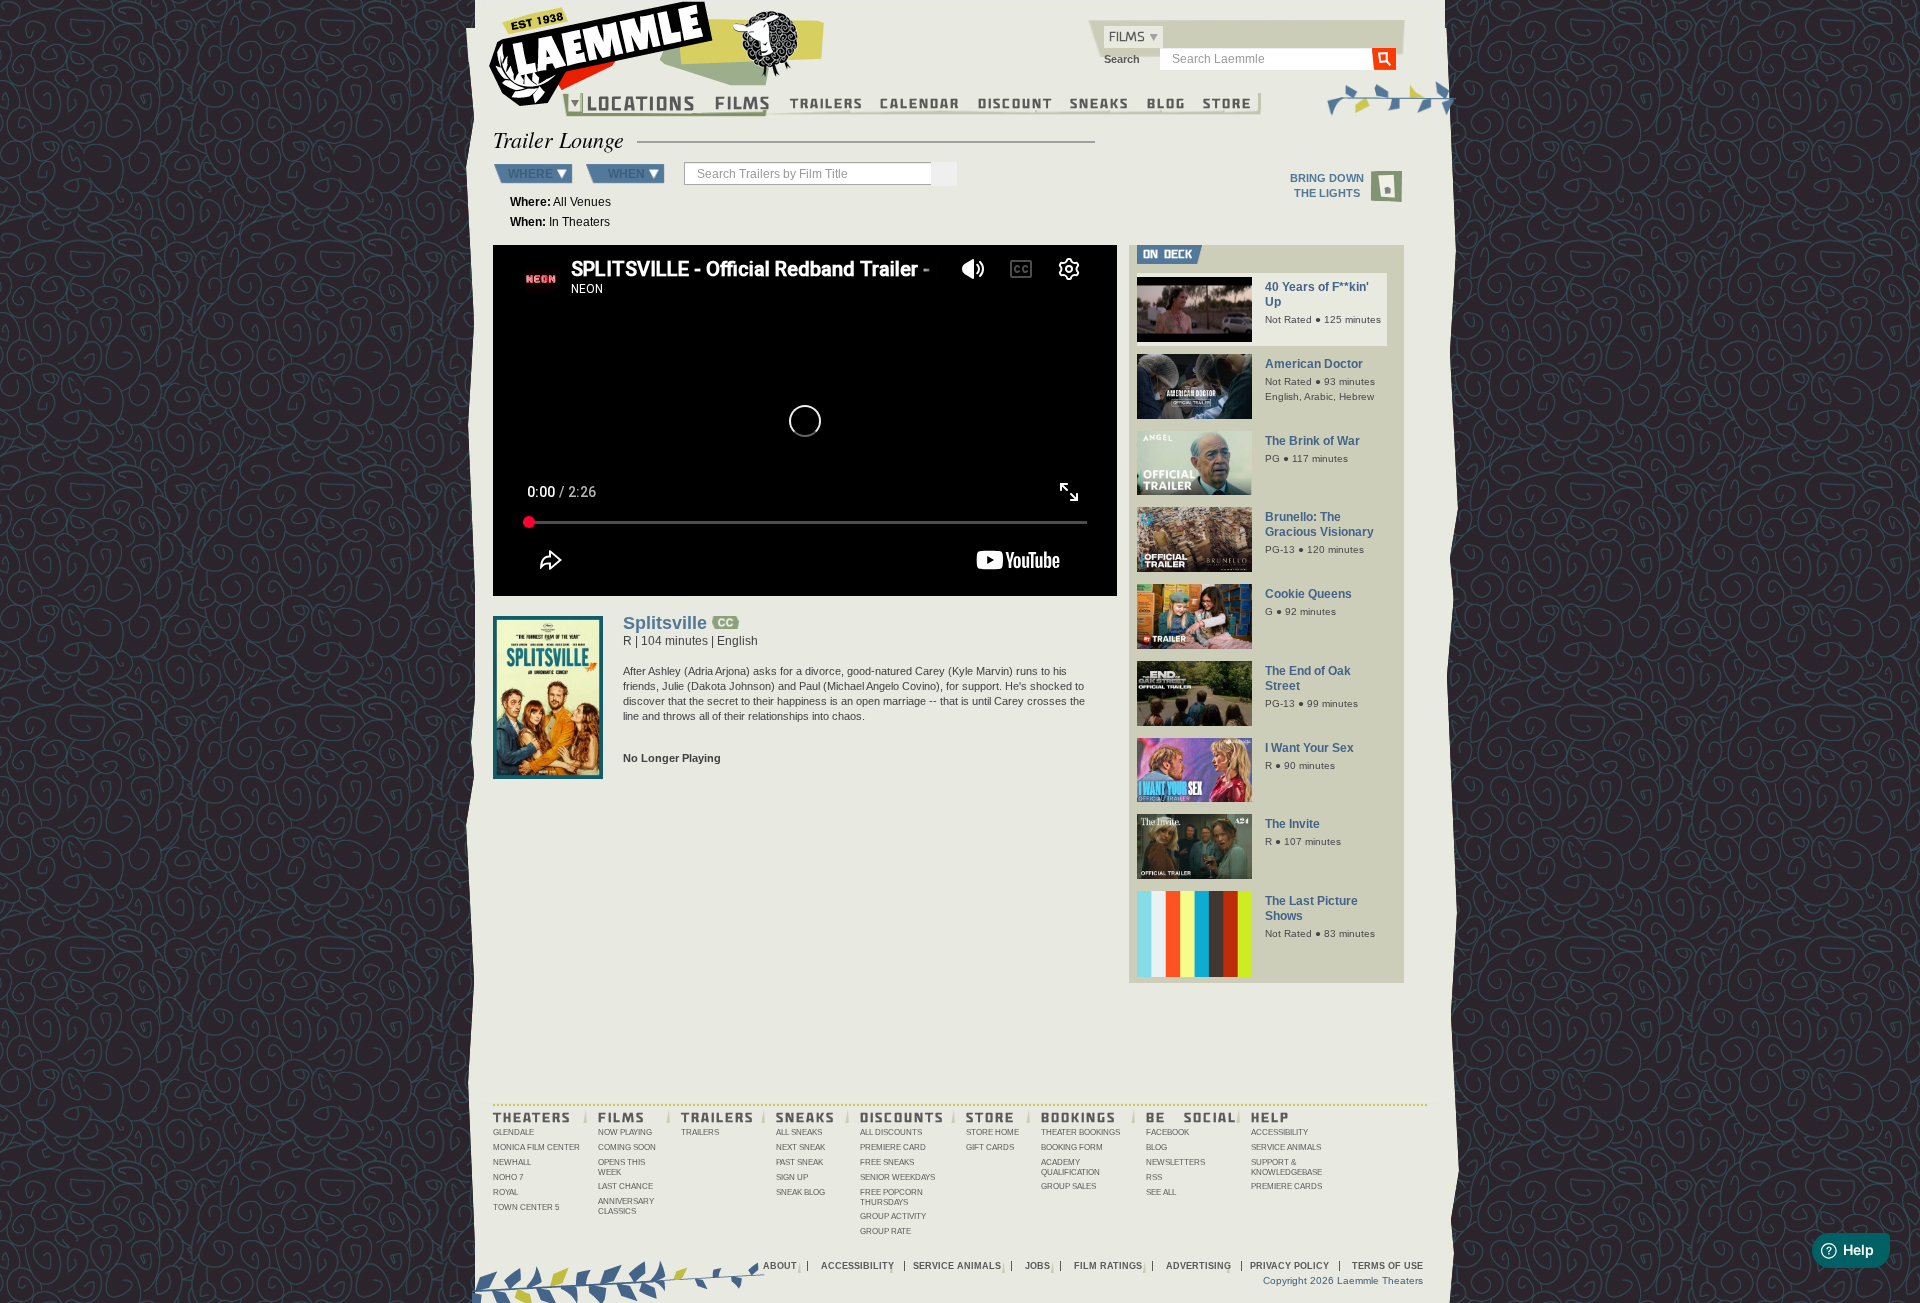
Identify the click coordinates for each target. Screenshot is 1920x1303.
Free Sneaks (887, 1162)
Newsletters (1175, 1162)
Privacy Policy (1289, 1266)
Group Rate (885, 1231)
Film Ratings (1108, 1266)
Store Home (992, 1132)
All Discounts (891, 1132)
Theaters (532, 1116)
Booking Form (1072, 1147)
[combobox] (1133, 37)
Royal (505, 1192)
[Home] (657, 59)
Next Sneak (800, 1147)
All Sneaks (799, 1132)
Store (1227, 102)
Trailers (826, 102)
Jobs (1037, 1266)
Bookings (1078, 1116)
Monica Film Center (536, 1147)
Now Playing (625, 1132)
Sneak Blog (800, 1192)
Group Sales (1068, 1186)
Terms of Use (1387, 1266)
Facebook (1167, 1132)
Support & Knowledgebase (1286, 1167)
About (780, 1266)
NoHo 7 (508, 1177)
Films (743, 100)
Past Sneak (799, 1162)
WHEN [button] (626, 173)
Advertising (1198, 1266)
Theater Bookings (1080, 1132)
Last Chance (625, 1186)
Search (1122, 59)
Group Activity (893, 1216)
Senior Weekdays (897, 1177)
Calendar (920, 102)
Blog (1166, 102)
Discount (1015, 102)
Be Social (1191, 1116)
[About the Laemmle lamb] (766, 42)
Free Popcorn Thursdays (891, 1197)
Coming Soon (627, 1147)
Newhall (512, 1162)
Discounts (902, 1116)
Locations (641, 103)
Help (1270, 1116)
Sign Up (792, 1177)
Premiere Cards (1286, 1186)
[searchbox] (809, 173)
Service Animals (1286, 1147)
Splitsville (665, 624)
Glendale (513, 1132)
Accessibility (1279, 1132)
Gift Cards (990, 1147)
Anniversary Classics (626, 1206)
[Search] (944, 174)
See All (1161, 1192)
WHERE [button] (530, 173)
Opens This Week (621, 1167)
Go (1384, 58)
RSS (1154, 1177)
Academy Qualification (1070, 1167)
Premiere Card (893, 1147)
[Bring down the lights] (1387, 187)
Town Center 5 (526, 1207)
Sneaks (1099, 102)
